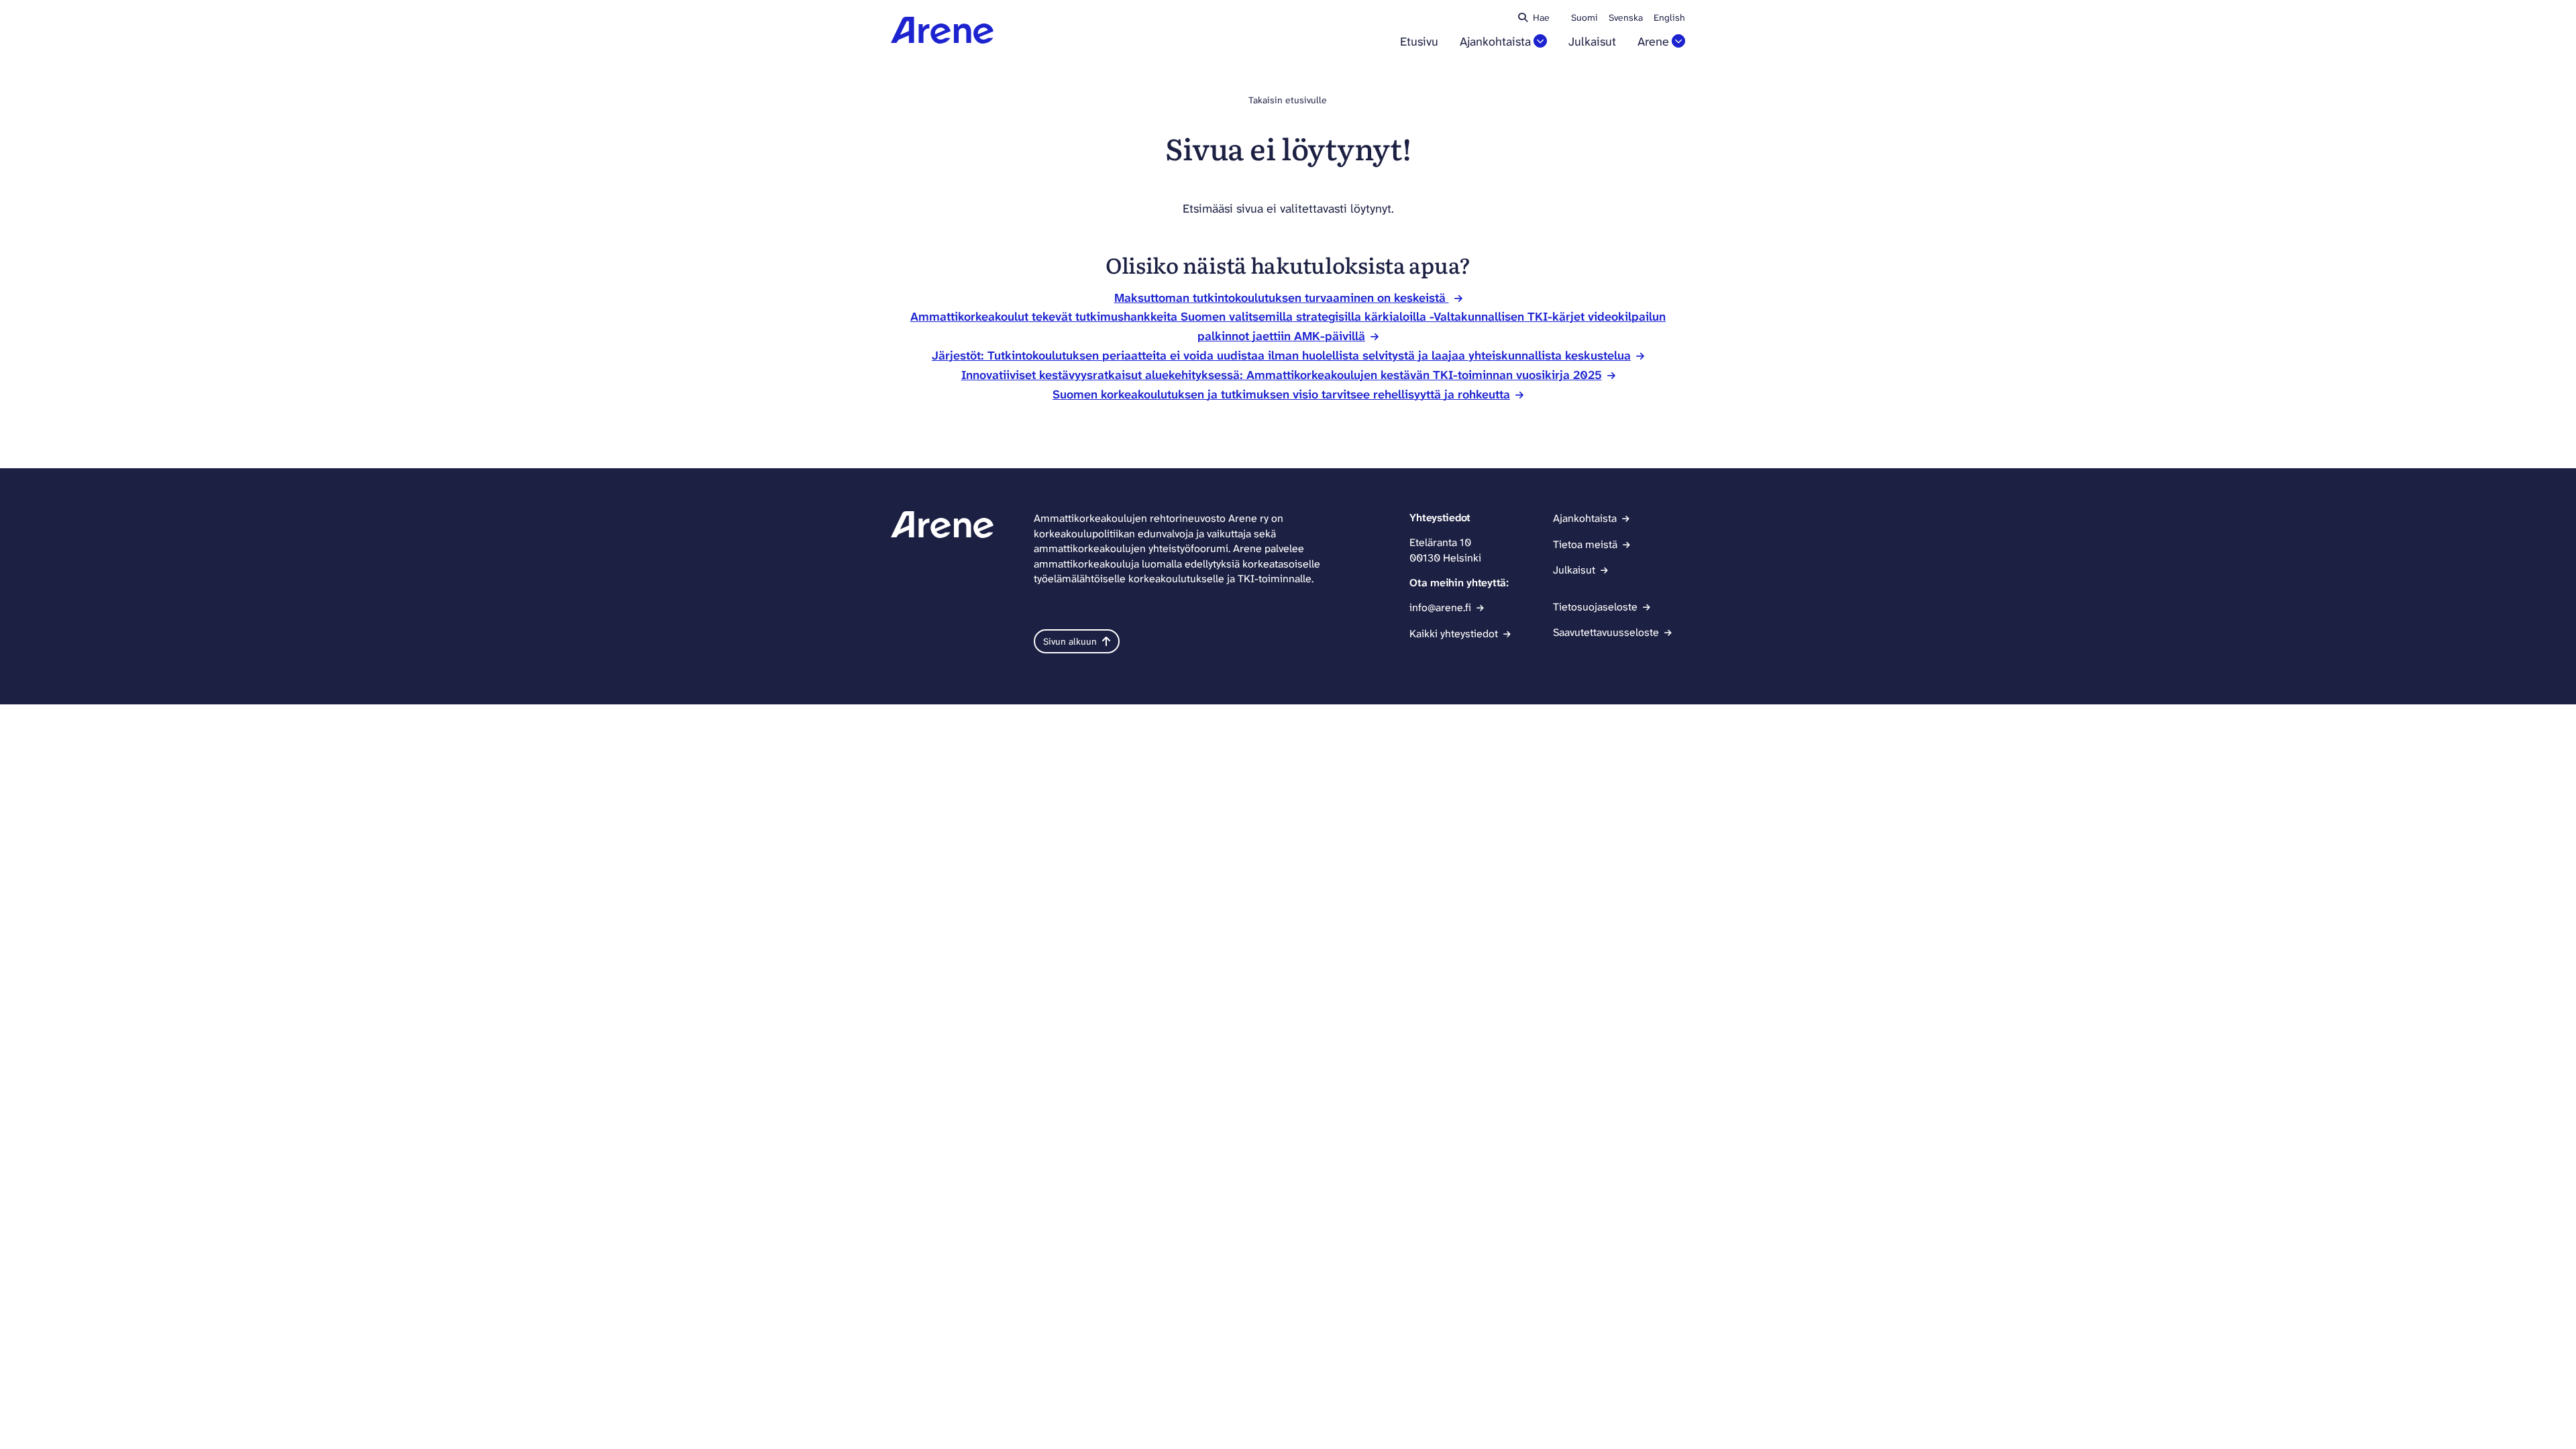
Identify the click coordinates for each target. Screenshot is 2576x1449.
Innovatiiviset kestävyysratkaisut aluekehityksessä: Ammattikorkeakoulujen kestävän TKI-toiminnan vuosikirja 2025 (1282, 375)
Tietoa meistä (1585, 544)
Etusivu (1419, 42)
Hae (1541, 17)
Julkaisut (1592, 42)
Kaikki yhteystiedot (1454, 634)
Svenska (1626, 17)
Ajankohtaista (1495, 42)
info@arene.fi (1440, 607)
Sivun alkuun (1070, 641)
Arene (1653, 42)
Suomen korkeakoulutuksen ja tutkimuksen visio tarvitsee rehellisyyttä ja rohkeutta (1281, 394)
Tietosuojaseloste (1595, 607)
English (1669, 17)
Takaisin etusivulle (1288, 100)
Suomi (1585, 17)
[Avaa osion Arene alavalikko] (1678, 41)
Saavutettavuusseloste (1606, 632)
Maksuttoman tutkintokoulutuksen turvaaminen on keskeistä (1282, 298)
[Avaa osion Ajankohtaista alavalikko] (1540, 41)
